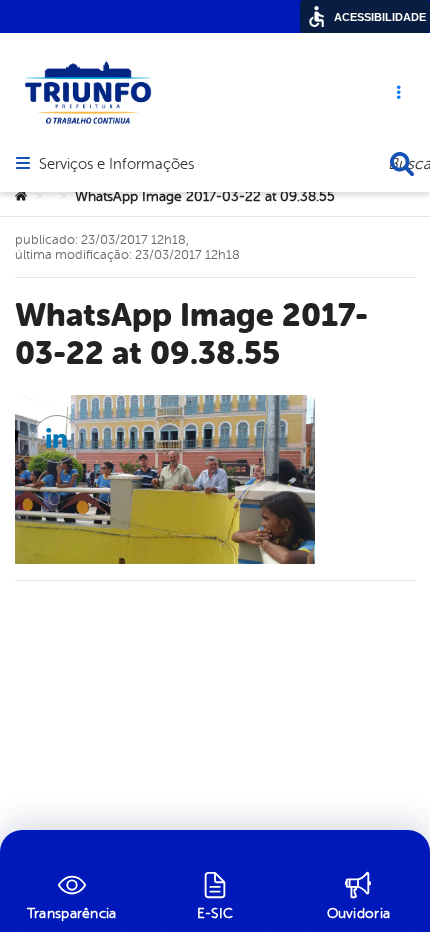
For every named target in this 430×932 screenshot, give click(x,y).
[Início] (21, 197)
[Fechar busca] (402, 164)
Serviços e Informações (116, 165)
